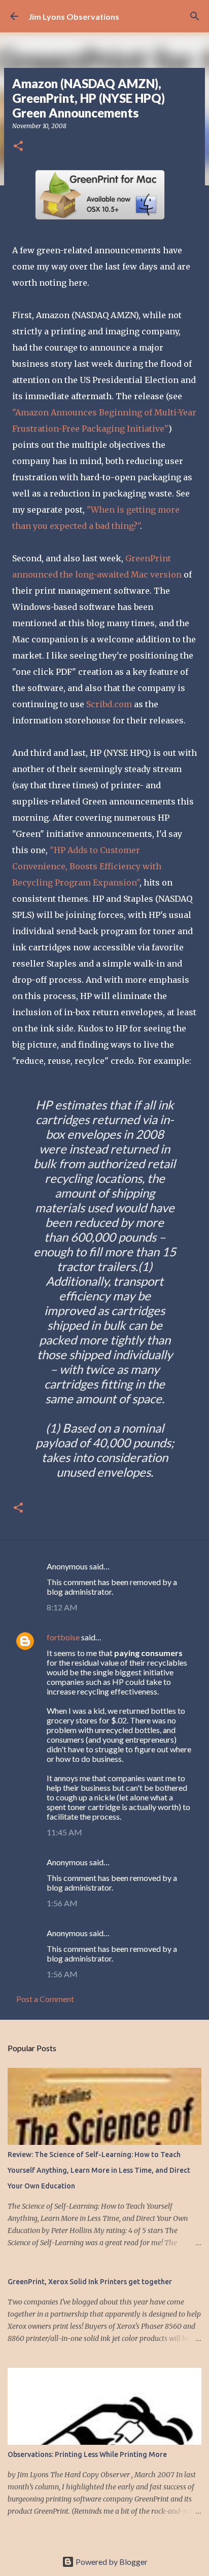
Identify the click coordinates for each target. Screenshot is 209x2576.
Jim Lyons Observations (74, 16)
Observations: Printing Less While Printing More (87, 2454)
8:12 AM (62, 1607)
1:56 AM (62, 1903)
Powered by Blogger (111, 2562)
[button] (18, 147)
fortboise (63, 1637)
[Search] (195, 16)
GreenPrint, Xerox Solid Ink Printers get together (90, 2282)
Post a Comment (45, 1999)
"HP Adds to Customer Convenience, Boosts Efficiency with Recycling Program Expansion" (87, 866)
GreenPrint (148, 558)
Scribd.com (109, 704)
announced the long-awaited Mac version (97, 574)
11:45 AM (64, 1832)
